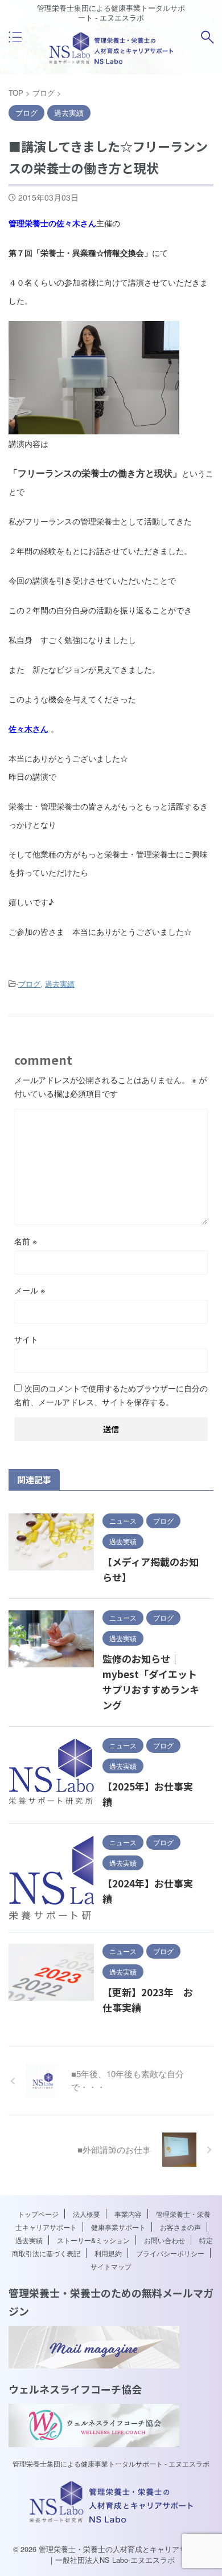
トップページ (38, 2214)
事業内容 (128, 2214)
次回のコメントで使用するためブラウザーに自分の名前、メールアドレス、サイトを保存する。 (111, 1395)
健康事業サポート (118, 2227)
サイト (26, 1339)
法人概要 (87, 2214)
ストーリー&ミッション (93, 2240)
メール (30, 1290)
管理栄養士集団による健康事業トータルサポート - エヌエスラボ (111, 2463)
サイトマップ (111, 2266)
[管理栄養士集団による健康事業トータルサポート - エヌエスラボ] (111, 62)
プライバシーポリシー (170, 2253)
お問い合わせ (165, 2240)
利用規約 (108, 2253)
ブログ (29, 984)
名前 (26, 1241)
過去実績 (60, 984)
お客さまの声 (180, 2227)
